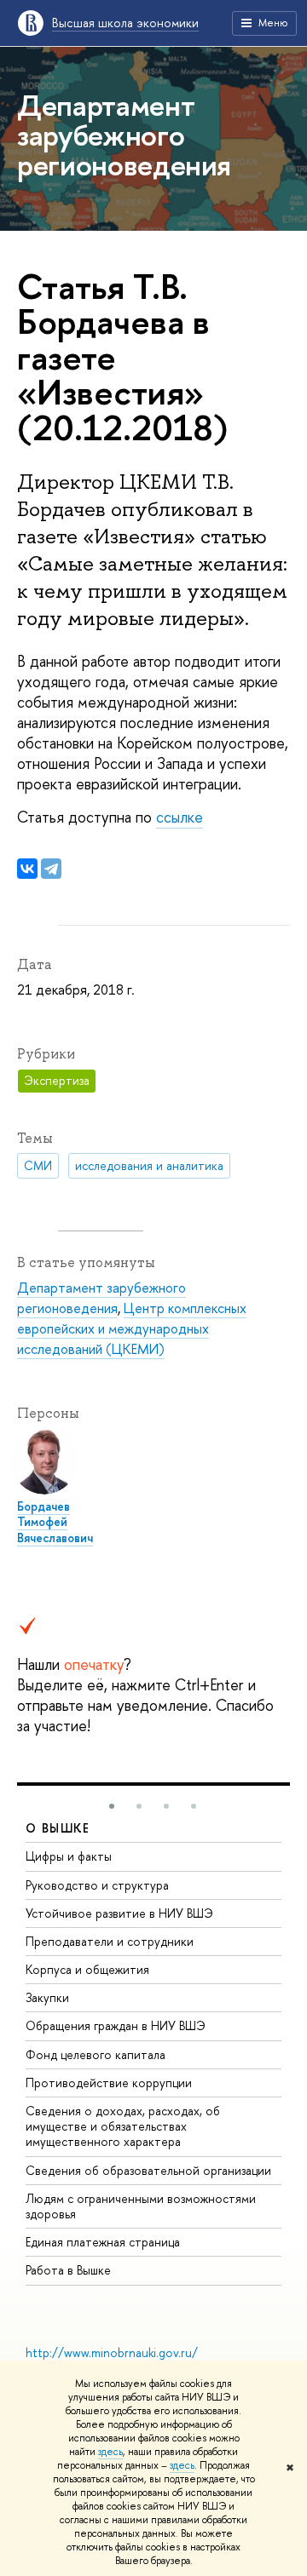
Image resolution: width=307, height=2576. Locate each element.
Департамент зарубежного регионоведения (101, 1298)
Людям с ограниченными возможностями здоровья (141, 2206)
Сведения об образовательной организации (148, 2170)
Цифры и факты (69, 1856)
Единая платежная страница (103, 2242)
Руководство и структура (97, 1885)
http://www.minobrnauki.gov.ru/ (112, 2352)
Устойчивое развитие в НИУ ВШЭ (119, 1913)
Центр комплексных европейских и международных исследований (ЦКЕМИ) (132, 1328)
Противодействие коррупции (109, 2083)
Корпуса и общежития (87, 1969)
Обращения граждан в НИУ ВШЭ (116, 2025)
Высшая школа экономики (125, 23)
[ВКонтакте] (27, 869)
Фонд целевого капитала (96, 2054)
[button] (112, 1806)
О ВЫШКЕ (58, 1828)
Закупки (47, 1997)
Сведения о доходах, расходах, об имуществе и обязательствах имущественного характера (123, 2126)
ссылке (180, 817)
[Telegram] (51, 869)
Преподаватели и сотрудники (110, 1941)
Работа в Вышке (68, 2270)
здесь (110, 2452)
